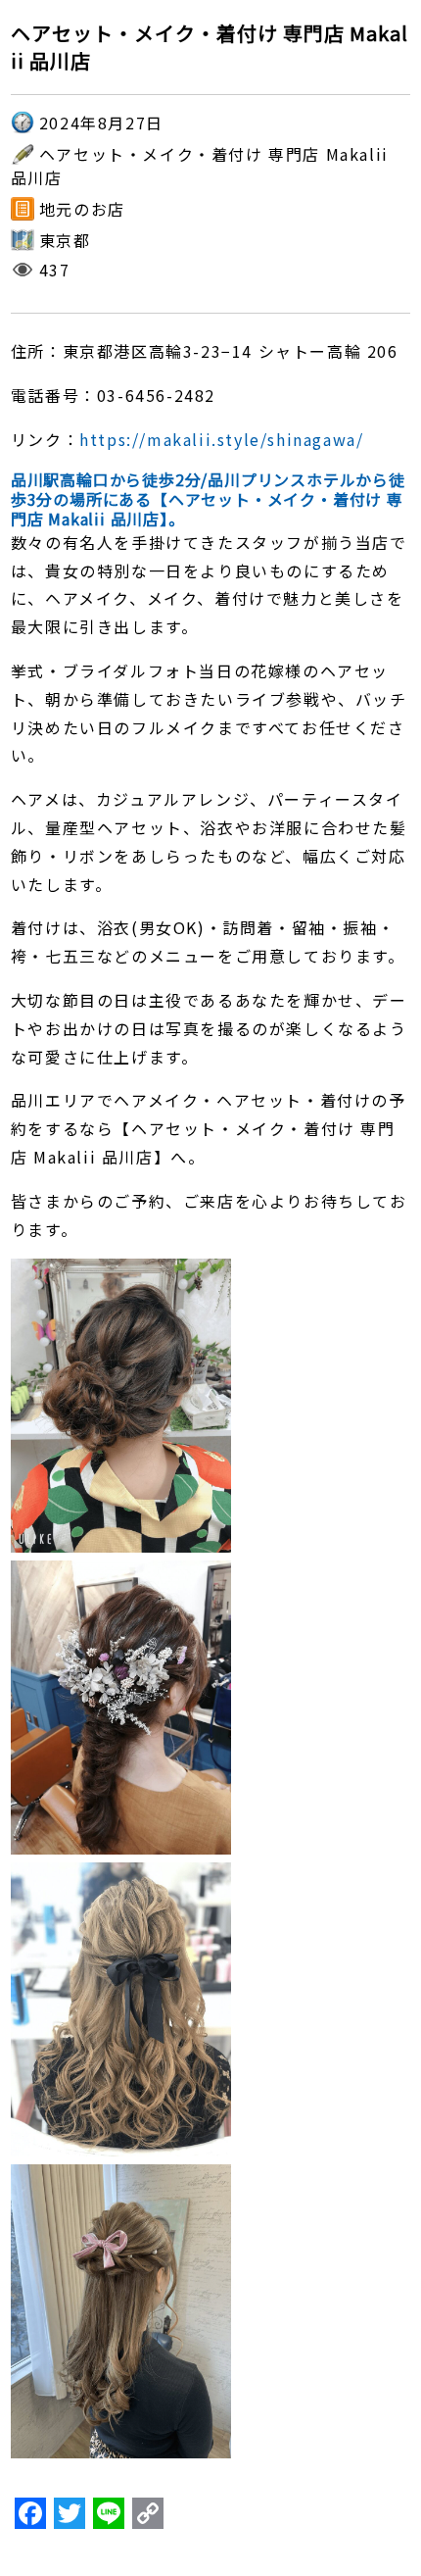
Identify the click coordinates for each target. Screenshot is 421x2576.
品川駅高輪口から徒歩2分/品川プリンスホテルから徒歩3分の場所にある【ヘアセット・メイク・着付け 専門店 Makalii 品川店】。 (208, 499)
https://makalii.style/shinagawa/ (221, 439)
